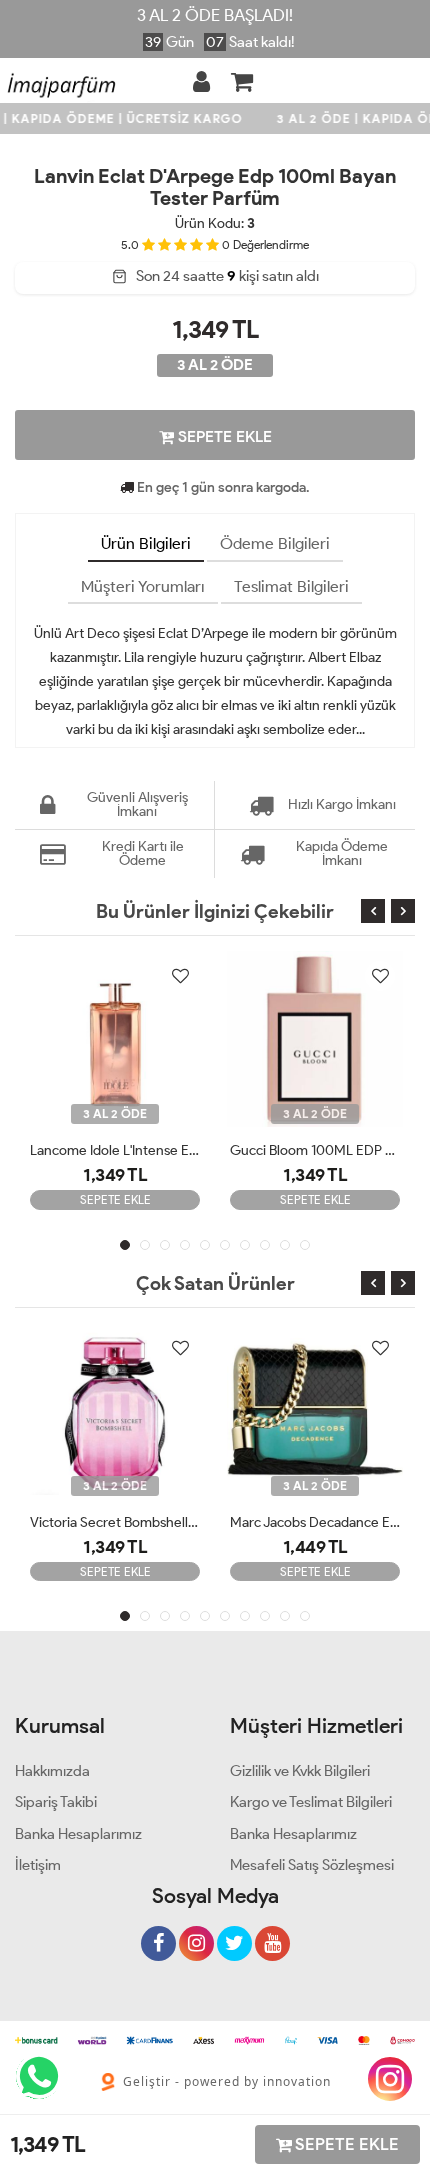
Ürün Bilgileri (146, 543)
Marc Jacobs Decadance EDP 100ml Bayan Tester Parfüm (315, 1522)
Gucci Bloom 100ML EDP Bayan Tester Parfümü (315, 1150)
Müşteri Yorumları (143, 586)
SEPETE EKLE (223, 436)
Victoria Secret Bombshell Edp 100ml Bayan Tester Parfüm (115, 1522)
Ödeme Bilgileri (275, 543)
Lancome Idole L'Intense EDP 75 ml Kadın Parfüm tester (115, 1150)
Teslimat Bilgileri (291, 586)
